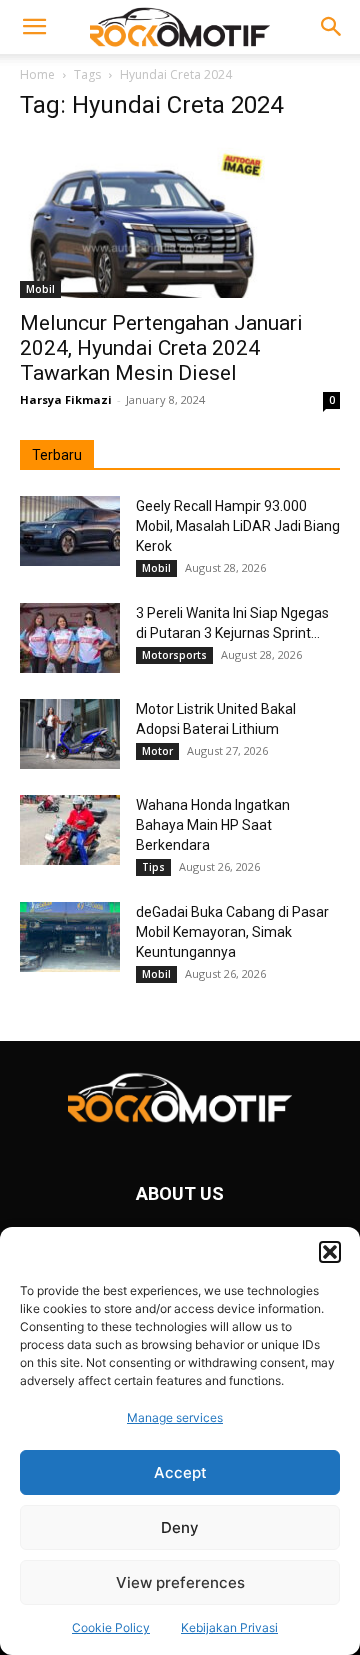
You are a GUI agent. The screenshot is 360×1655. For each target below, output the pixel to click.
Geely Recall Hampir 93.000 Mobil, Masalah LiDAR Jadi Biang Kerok (238, 526)
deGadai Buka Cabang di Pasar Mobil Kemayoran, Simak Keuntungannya (232, 932)
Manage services (175, 1417)
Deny (180, 1527)
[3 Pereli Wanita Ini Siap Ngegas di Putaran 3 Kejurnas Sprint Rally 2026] (70, 638)
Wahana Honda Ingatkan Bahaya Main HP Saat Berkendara (213, 825)
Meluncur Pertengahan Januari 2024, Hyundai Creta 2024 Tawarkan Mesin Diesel (161, 348)
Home (37, 74)
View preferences (180, 1582)
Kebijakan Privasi (229, 1627)
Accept (180, 1472)
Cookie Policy (111, 1627)
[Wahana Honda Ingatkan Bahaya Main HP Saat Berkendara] (70, 830)
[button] (330, 1252)
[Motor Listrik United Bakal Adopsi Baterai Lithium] (70, 734)
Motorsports (174, 655)
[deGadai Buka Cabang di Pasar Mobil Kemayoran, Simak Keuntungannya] (70, 937)
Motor (157, 751)
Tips (153, 867)
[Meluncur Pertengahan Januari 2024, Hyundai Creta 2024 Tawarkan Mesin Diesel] (180, 219)
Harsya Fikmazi (66, 399)
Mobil (40, 289)
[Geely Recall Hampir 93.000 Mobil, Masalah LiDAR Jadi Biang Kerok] (70, 531)
